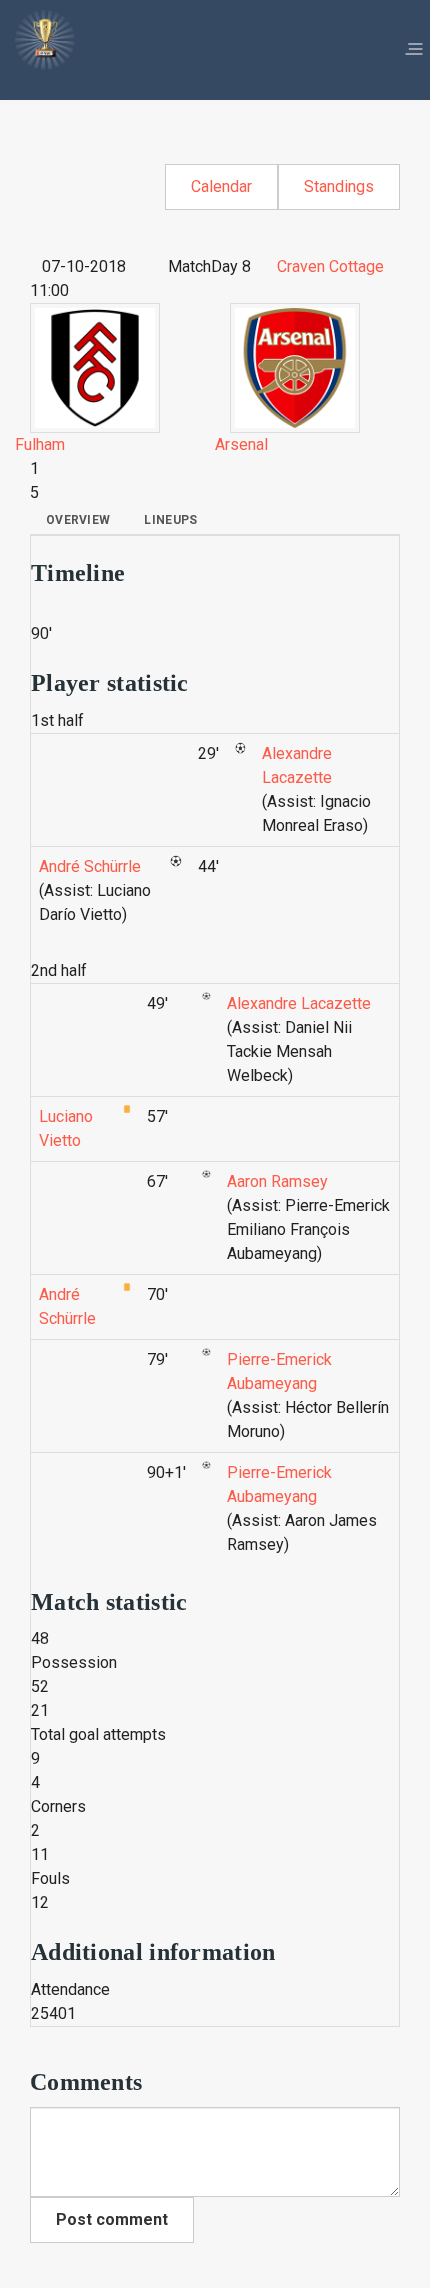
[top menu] (414, 50)
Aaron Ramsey (277, 1181)
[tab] (78, 520)
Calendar (221, 186)
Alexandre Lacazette (299, 1003)
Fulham (40, 444)
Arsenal (241, 444)
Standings (339, 186)
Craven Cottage (330, 266)
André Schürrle (90, 866)
